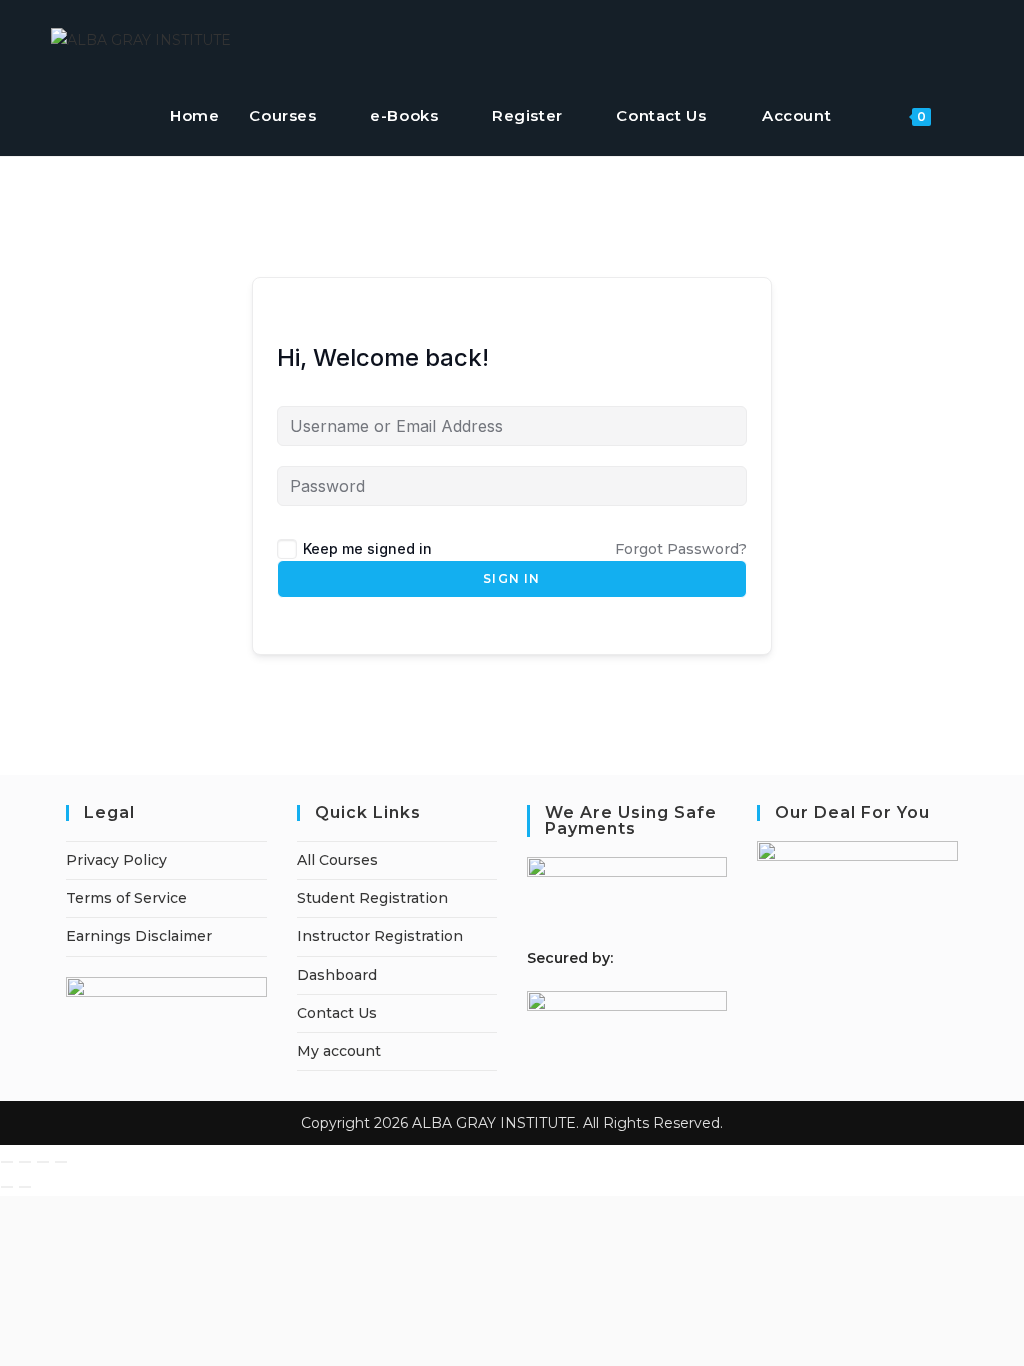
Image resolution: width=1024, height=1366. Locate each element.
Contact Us (337, 1013)
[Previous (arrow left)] (7, 1187)
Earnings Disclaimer (139, 936)
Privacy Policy (116, 860)
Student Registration (372, 898)
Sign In (511, 578)
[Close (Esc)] (61, 1162)
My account (339, 1051)
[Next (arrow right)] (25, 1187)
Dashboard (337, 975)
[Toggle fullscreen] (25, 1162)
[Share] (43, 1162)
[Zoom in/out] (7, 1162)
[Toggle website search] (967, 116)
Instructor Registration (380, 936)
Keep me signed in (367, 548)
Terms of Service (126, 898)
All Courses (337, 860)
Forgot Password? (681, 549)
